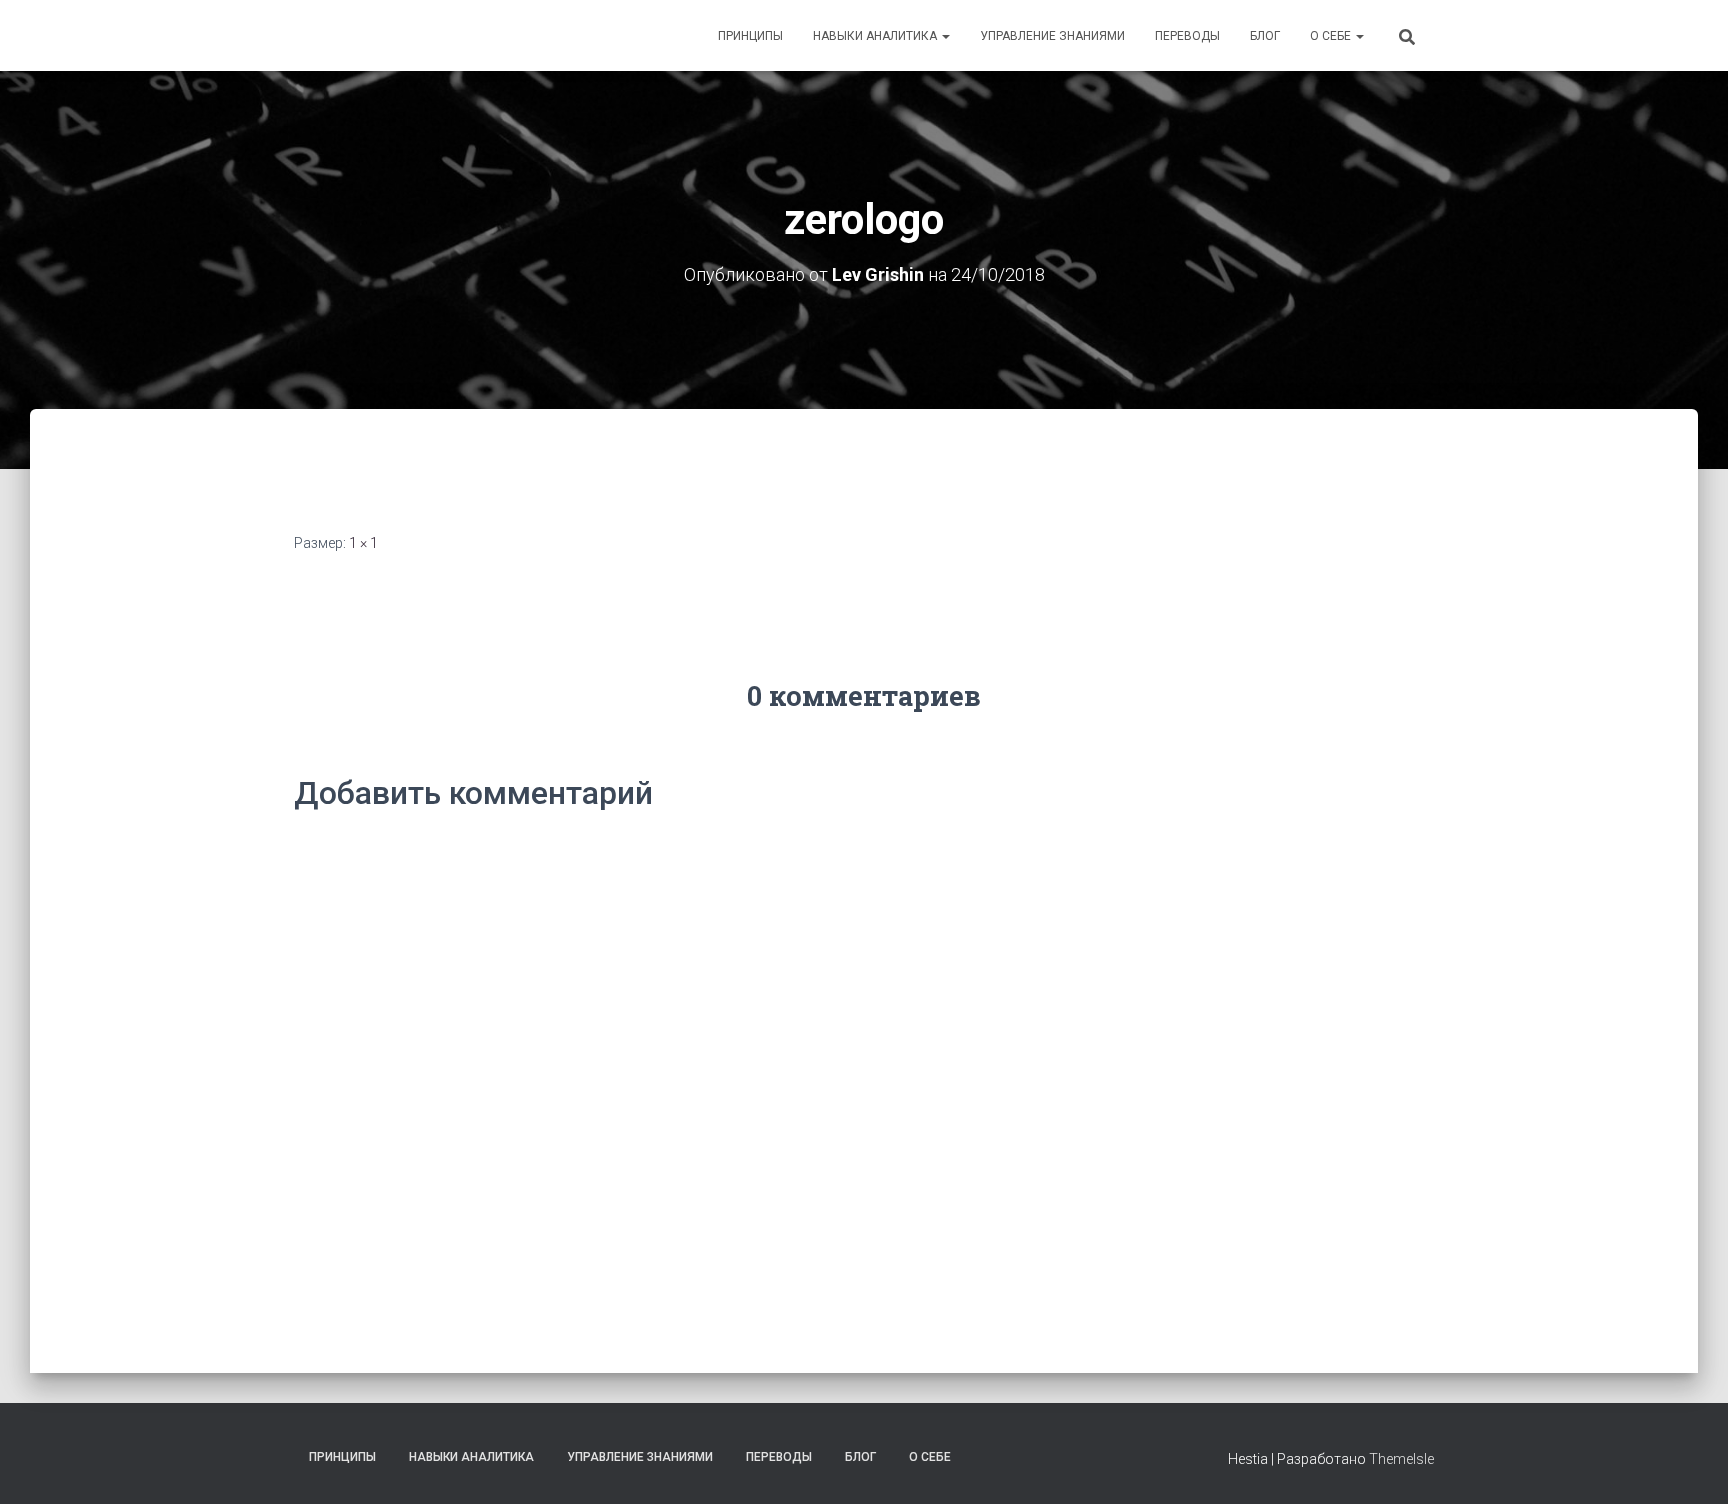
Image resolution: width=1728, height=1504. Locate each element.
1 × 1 (363, 543)
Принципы (750, 36)
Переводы (1187, 36)
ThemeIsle (1401, 1459)
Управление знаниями (1052, 36)
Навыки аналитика (876, 36)
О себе (1332, 36)
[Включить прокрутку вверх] (1688, 1464)
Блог (1265, 36)
